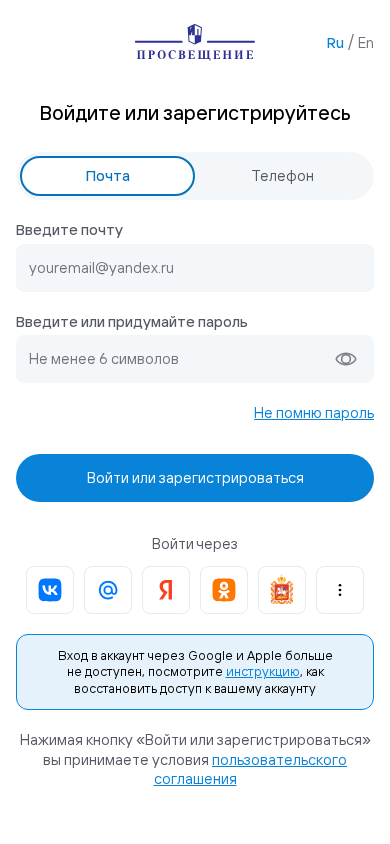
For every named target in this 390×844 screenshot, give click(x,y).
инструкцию (263, 671)
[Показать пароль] (346, 359)
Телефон (282, 175)
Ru (335, 42)
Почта (108, 175)
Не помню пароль (314, 412)
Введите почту (69, 229)
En (366, 42)
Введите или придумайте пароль (132, 321)
